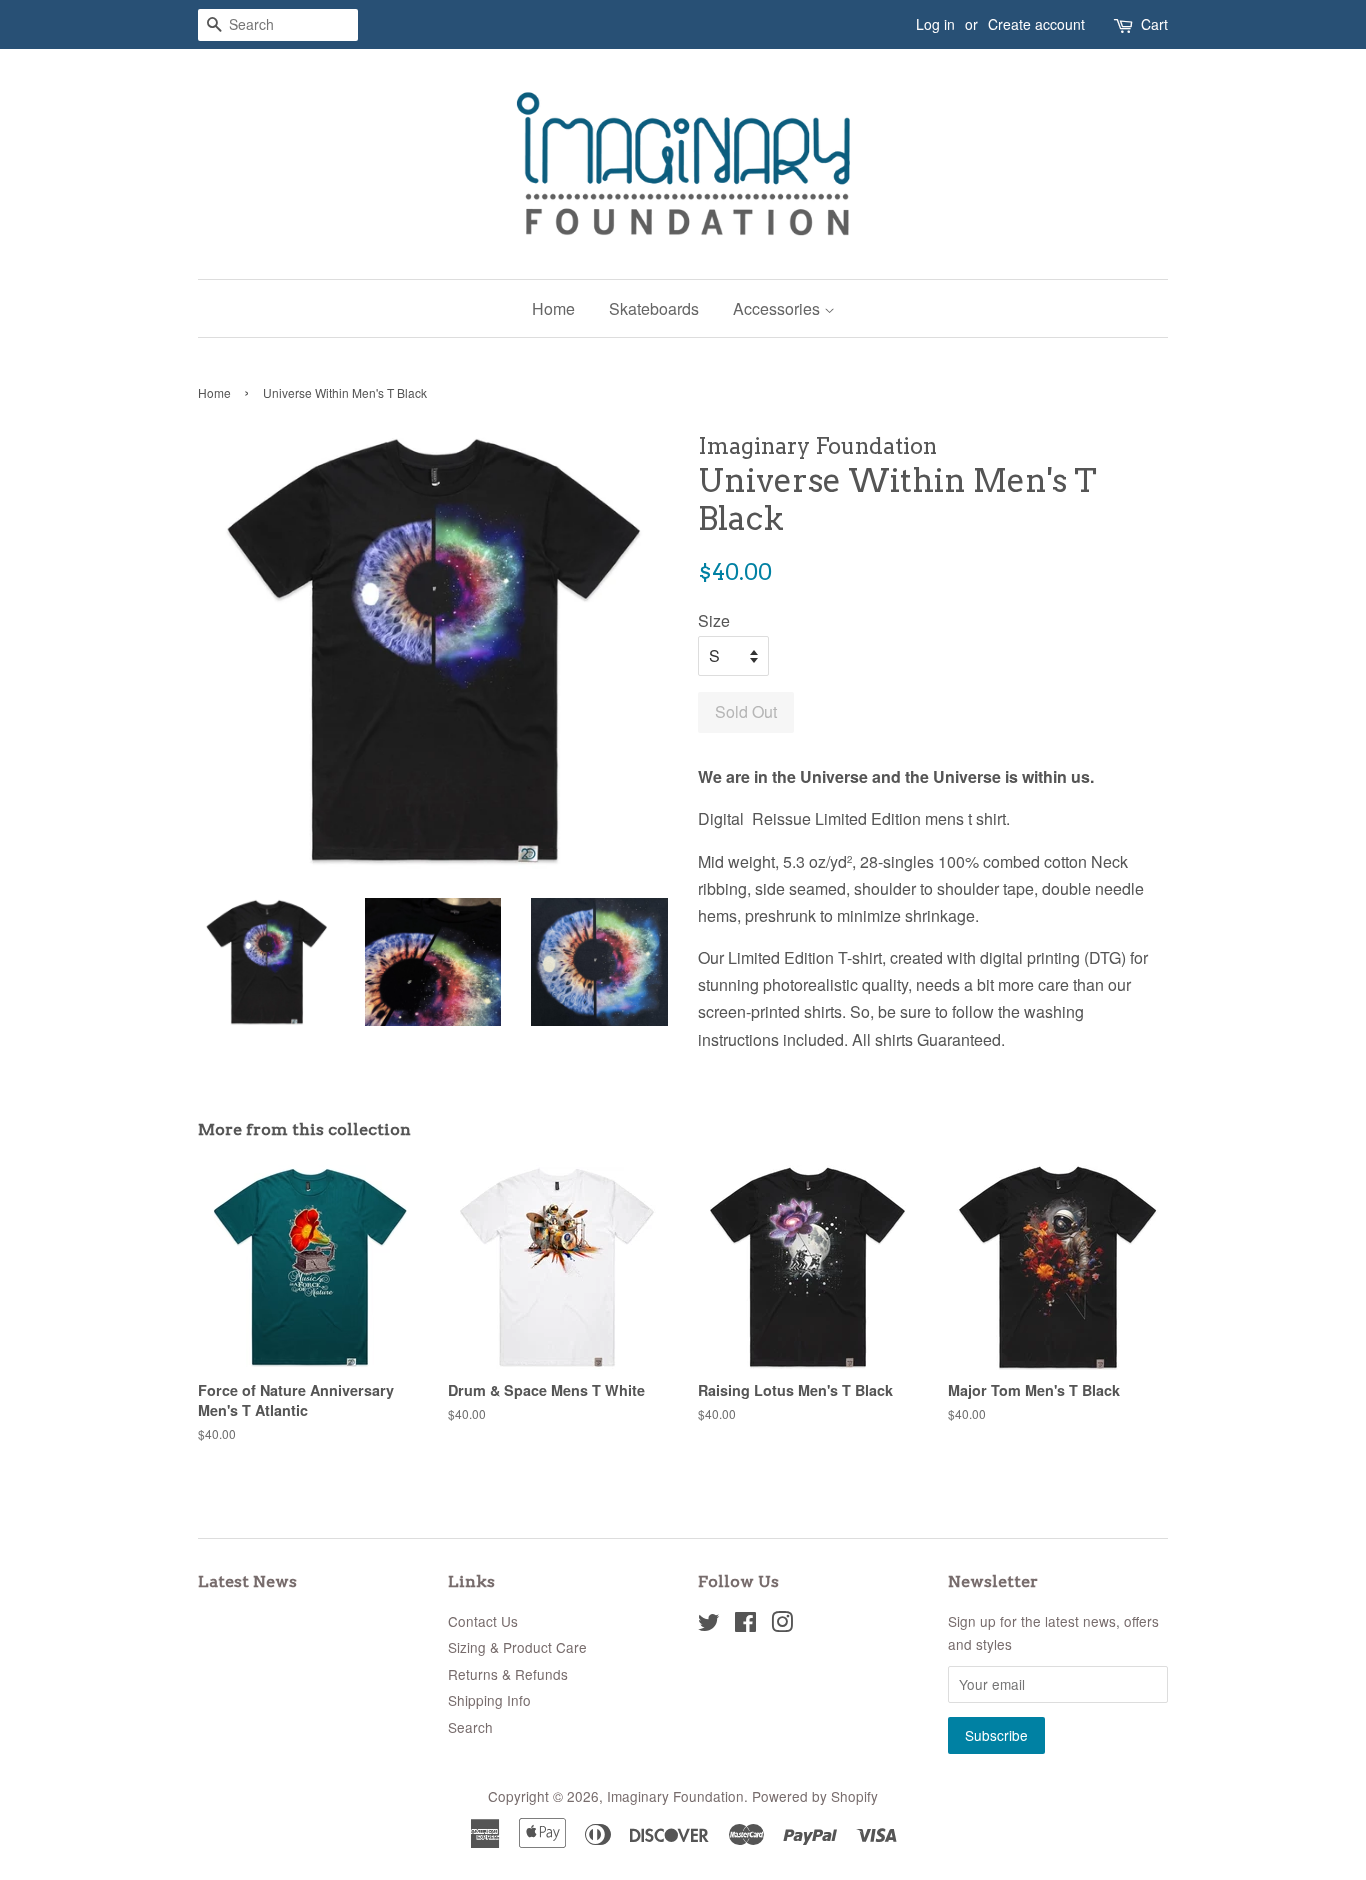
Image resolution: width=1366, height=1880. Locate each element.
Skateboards (654, 308)
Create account (1036, 24)
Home (553, 308)
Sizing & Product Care (517, 1647)
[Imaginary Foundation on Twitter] (709, 1625)
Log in (935, 24)
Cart (1154, 24)
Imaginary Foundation (675, 1796)
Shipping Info (489, 1700)
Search (470, 1727)
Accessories (778, 308)
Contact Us (483, 1621)
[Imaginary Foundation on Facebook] (745, 1625)
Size (714, 620)
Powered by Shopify (815, 1796)
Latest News (247, 1581)
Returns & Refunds (508, 1674)
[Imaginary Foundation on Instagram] (782, 1625)
